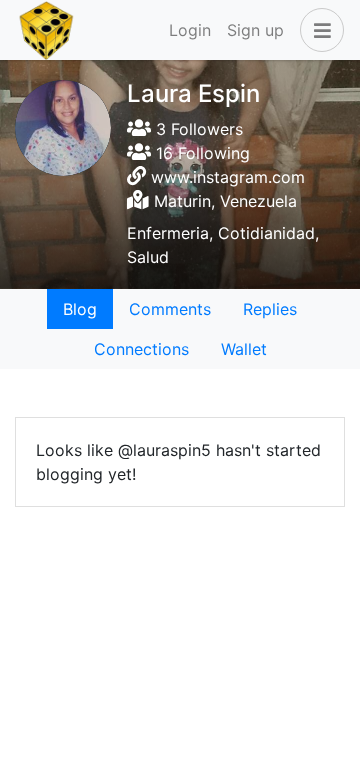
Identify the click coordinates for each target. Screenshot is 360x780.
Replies (270, 309)
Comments (170, 309)
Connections (141, 349)
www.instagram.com (228, 177)
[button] (318, 30)
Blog (80, 309)
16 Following (200, 153)
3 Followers (197, 129)
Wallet (244, 349)
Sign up (255, 30)
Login (190, 30)
